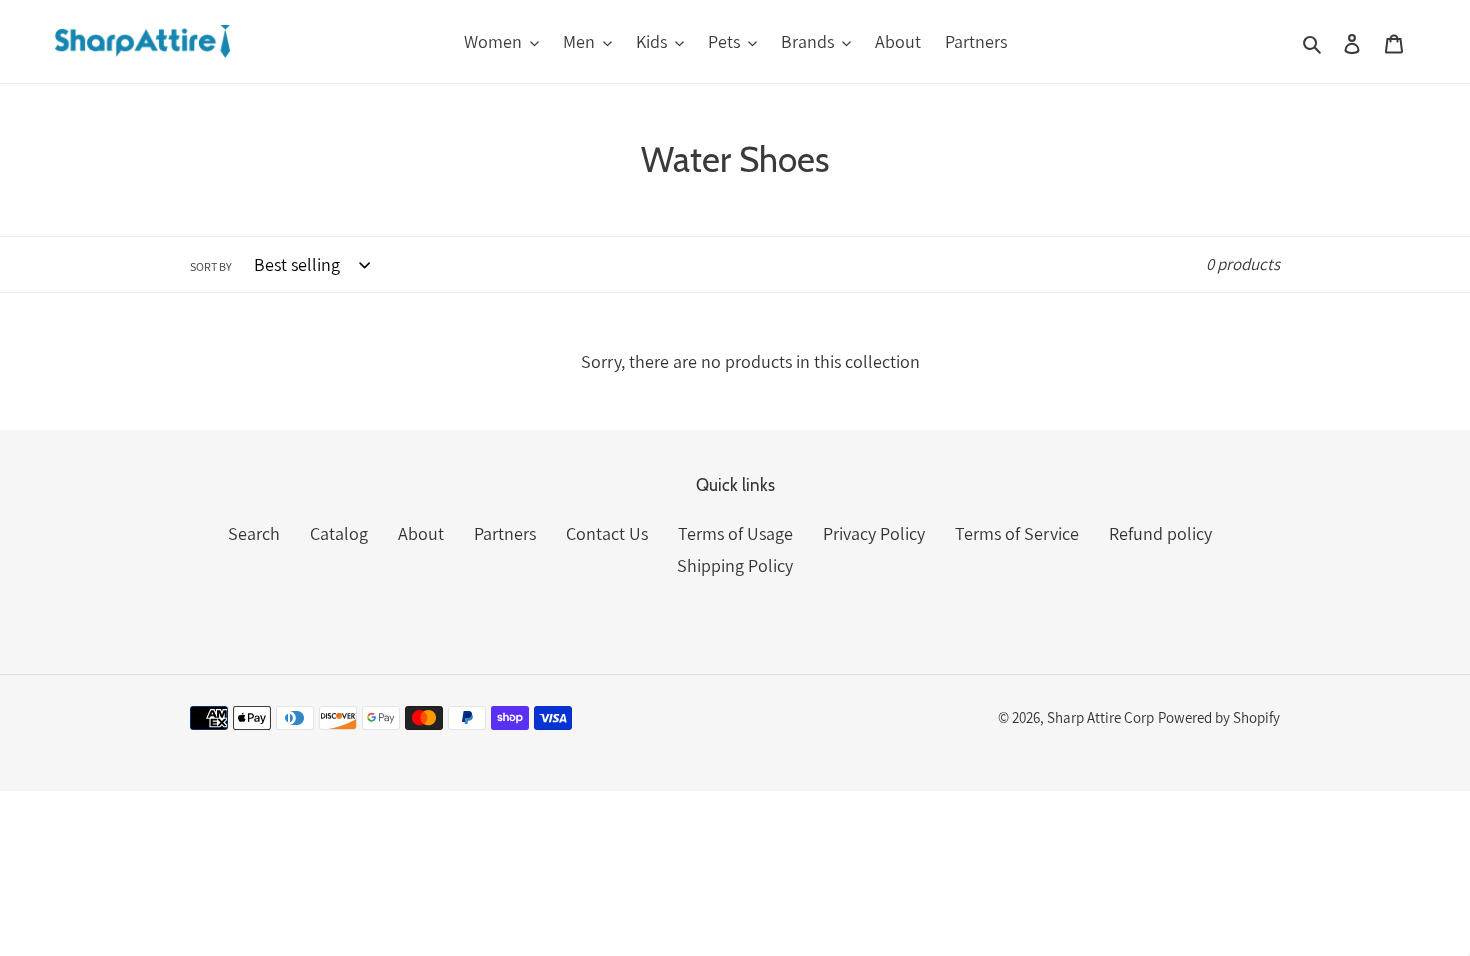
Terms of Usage (735, 533)
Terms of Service (1017, 533)
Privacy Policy (874, 533)
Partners (505, 533)
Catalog (339, 533)
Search (254, 533)
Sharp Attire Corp (1100, 717)
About (421, 533)
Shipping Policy (735, 565)
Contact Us (607, 533)
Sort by (211, 266)
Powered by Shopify (1219, 717)
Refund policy (1160, 533)
